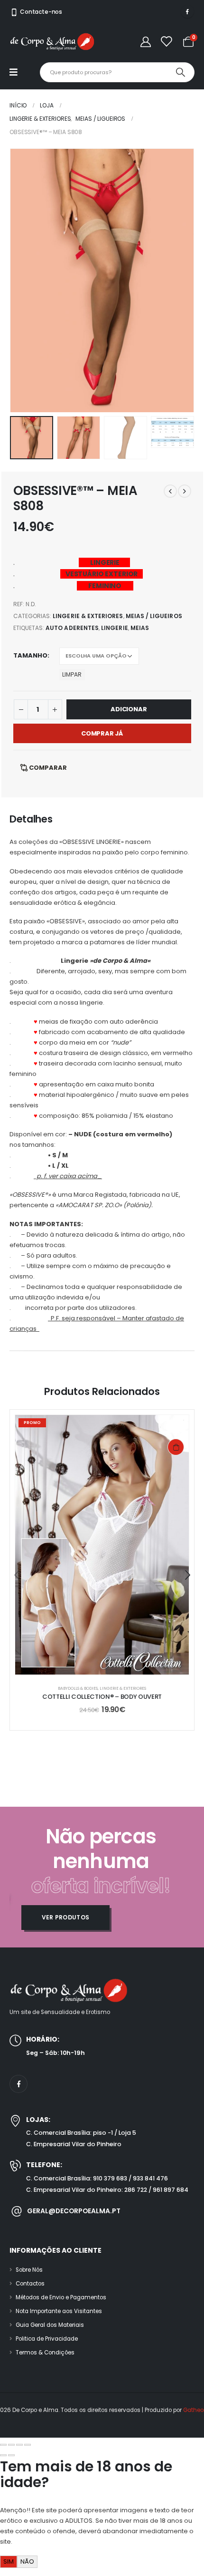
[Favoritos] (166, 42)
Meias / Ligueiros (154, 616)
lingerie (114, 628)
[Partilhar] (19, 2445)
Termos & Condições (45, 2353)
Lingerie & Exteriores (88, 616)
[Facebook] (187, 11)
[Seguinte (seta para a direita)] (11, 2455)
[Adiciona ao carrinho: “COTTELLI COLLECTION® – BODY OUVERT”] (176, 1447)
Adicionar (129, 709)
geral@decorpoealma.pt (74, 2211)
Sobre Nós (29, 2270)
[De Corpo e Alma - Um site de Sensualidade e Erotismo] (52, 42)
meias (140, 628)
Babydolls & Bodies (78, 1688)
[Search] (180, 72)
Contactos (30, 2284)
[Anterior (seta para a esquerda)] (3, 2455)
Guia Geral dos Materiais (50, 2325)
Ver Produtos (66, 1917)
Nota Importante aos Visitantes (59, 2311)
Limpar (72, 674)
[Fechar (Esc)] (28, 2445)
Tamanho (30, 655)
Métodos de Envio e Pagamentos (61, 2297)
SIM (9, 2561)
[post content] (102, 1545)
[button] (21, 281)
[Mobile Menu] (18, 72)
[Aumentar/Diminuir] (3, 2445)
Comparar (48, 768)
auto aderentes (72, 628)
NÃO (27, 2561)
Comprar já (102, 733)
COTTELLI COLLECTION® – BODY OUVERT (102, 1697)
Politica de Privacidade (47, 2339)
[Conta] (146, 42)
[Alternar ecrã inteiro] (11, 2445)
